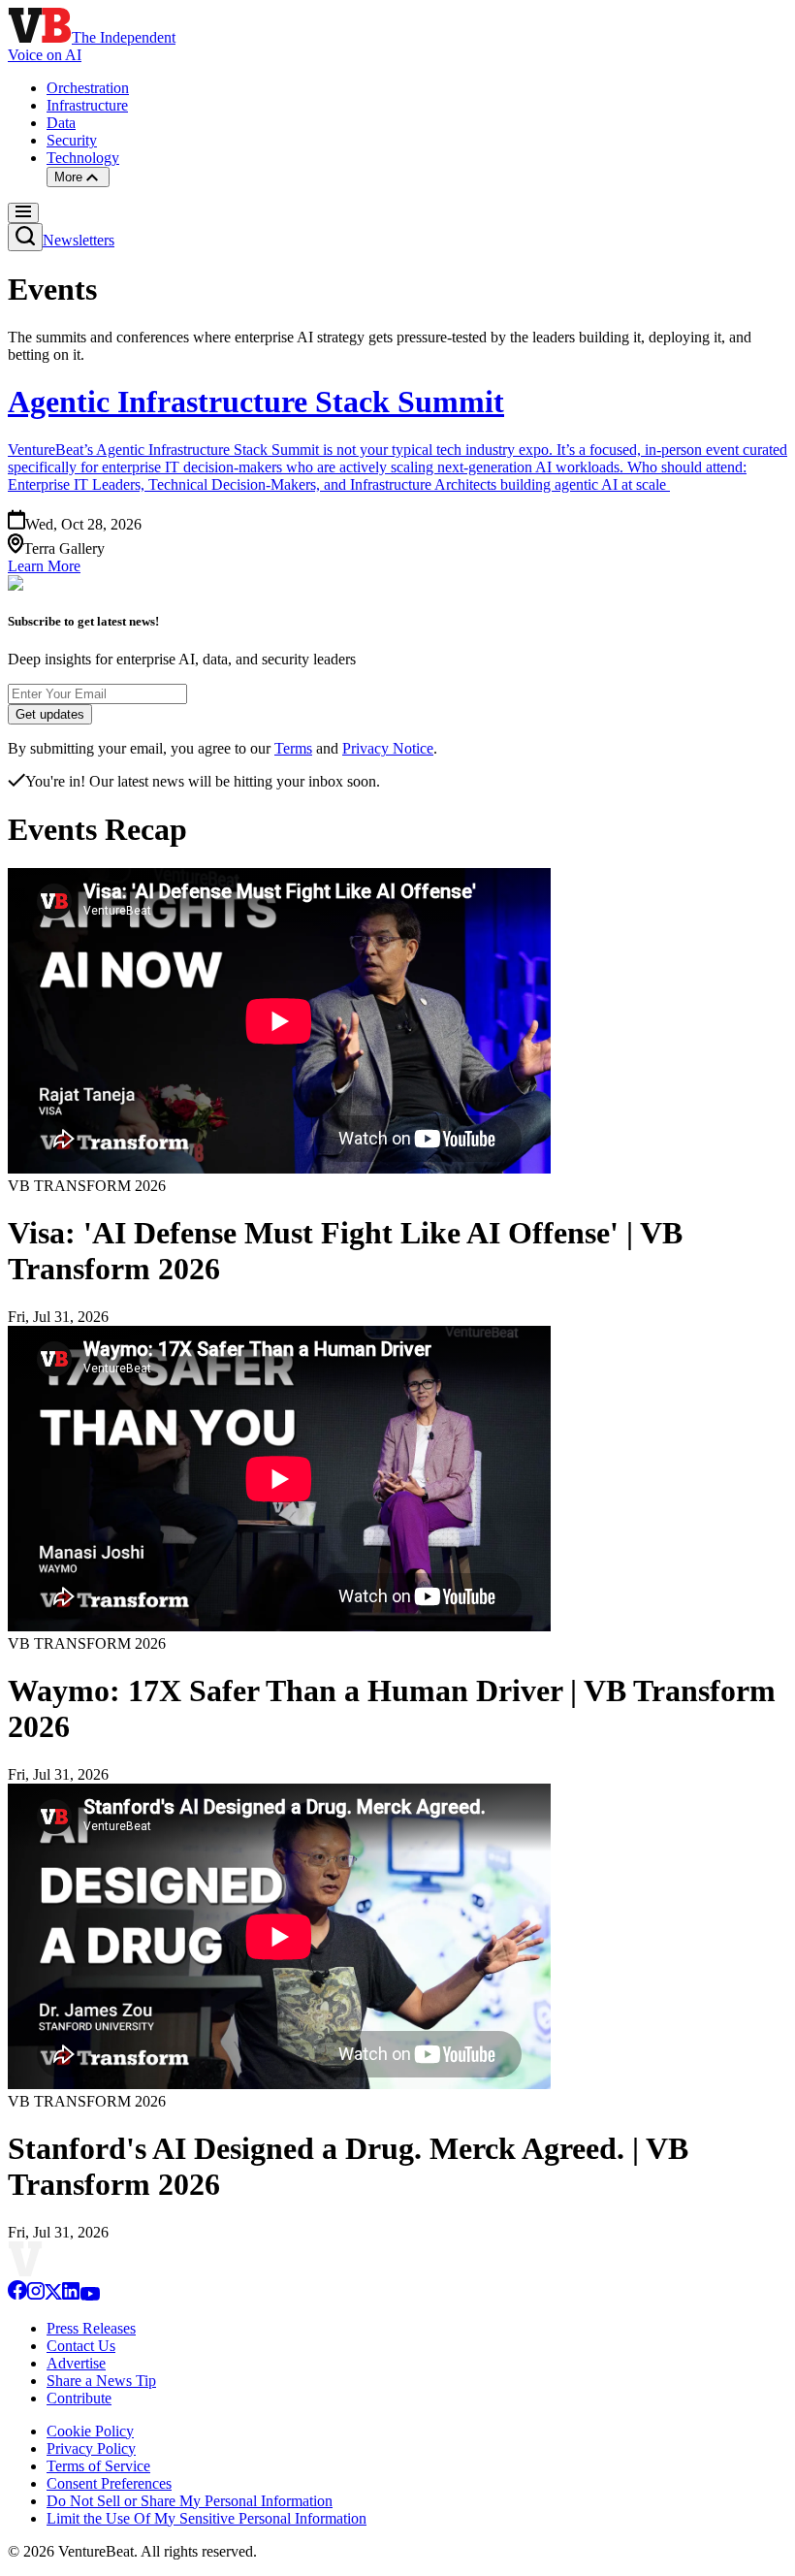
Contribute (79, 2398)
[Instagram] (36, 2295)
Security (72, 140)
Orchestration (88, 88)
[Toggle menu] (23, 213)
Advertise (76, 2363)
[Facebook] (17, 2295)
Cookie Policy (90, 2431)
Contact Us (81, 2346)
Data (61, 123)
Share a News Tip (101, 2381)
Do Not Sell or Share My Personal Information (190, 2501)
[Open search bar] (25, 237)
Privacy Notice (388, 748)
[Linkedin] (71, 2295)
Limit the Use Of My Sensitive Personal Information (207, 2518)
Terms (293, 748)
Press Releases (91, 2328)
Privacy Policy (91, 2448)
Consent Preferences (109, 2483)
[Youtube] (90, 2295)
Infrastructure (87, 105)
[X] (53, 2295)
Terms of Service (98, 2466)
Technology (83, 158)
